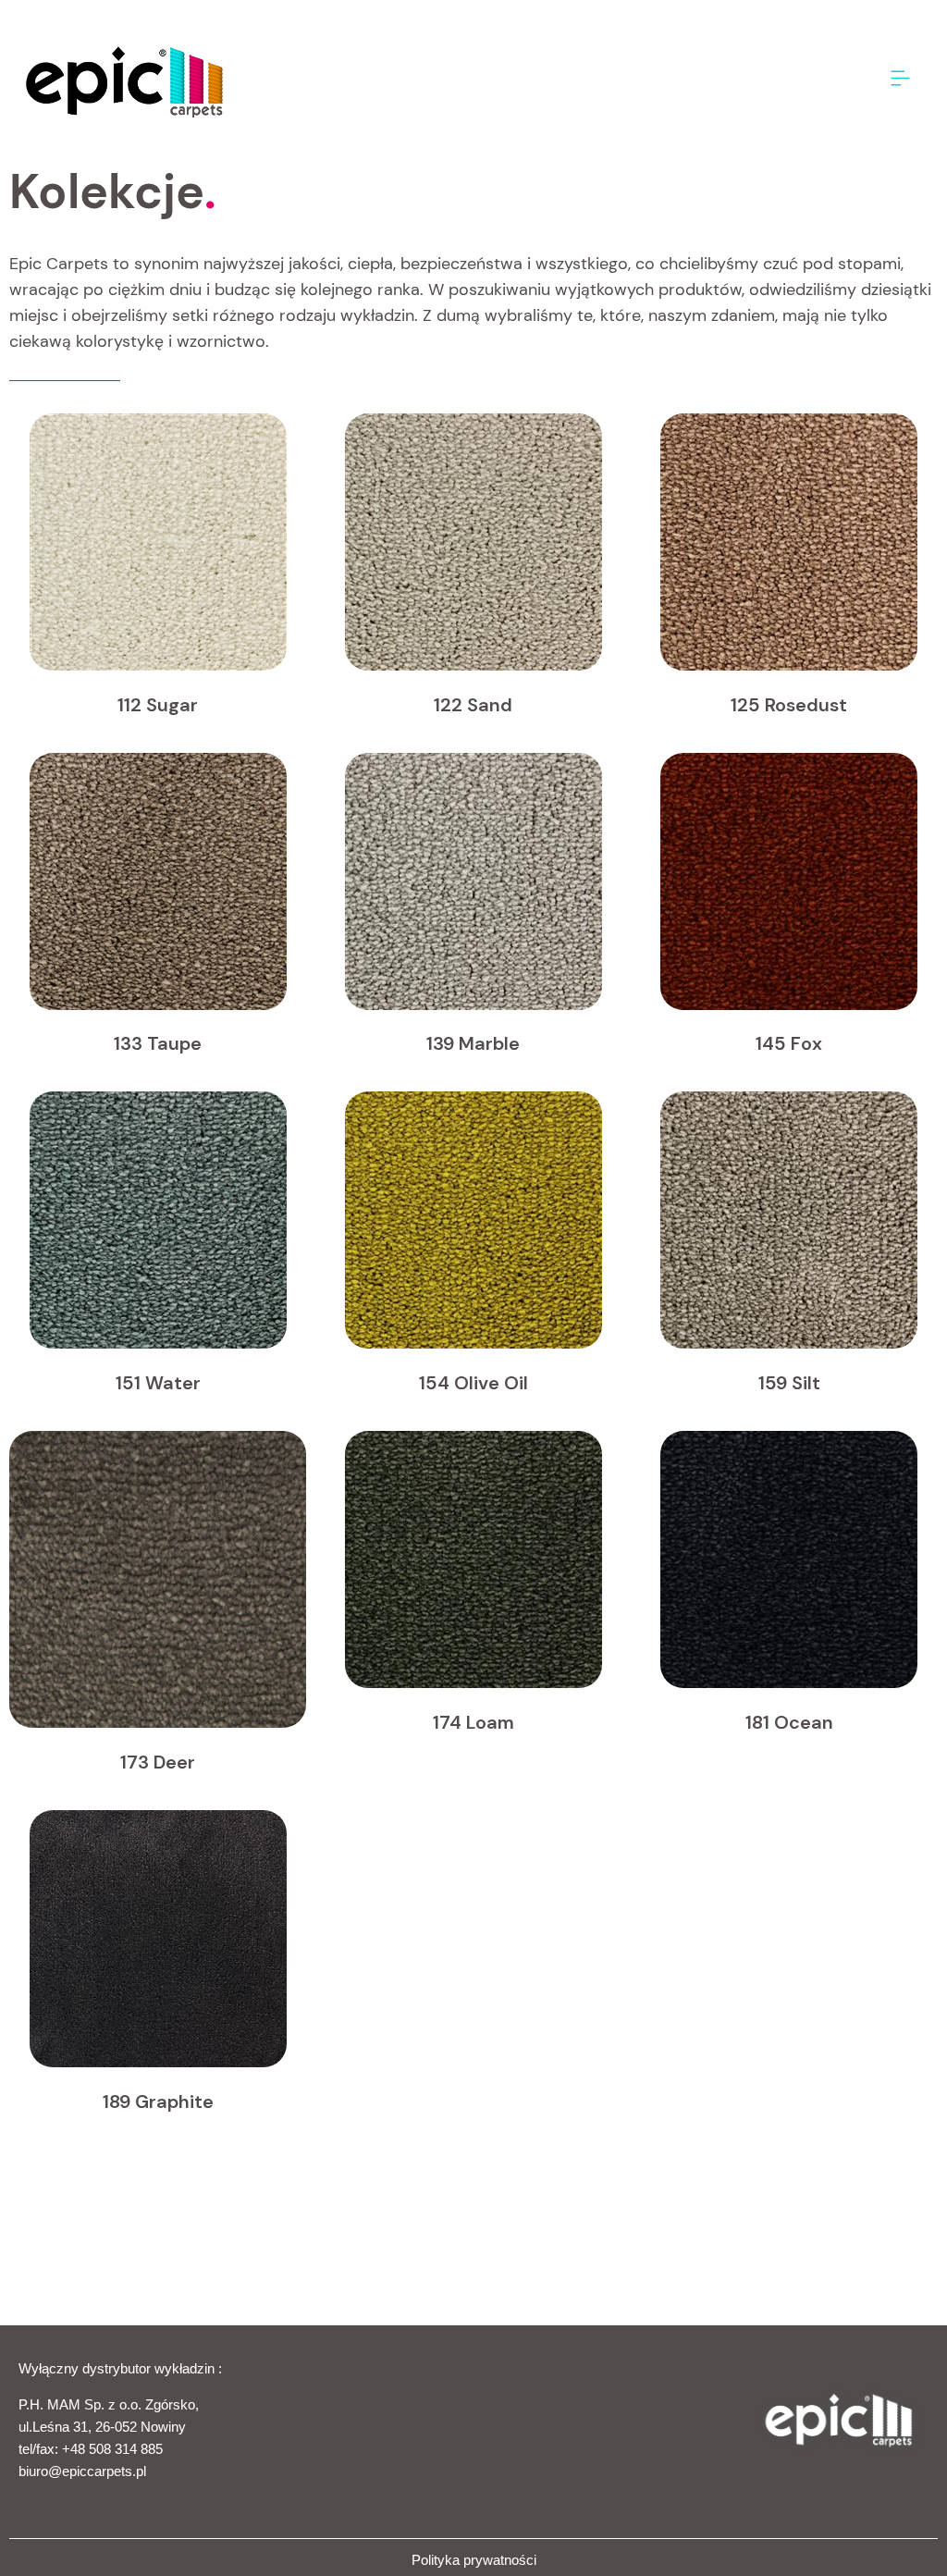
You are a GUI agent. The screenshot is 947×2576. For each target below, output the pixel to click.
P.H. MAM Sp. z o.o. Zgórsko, (109, 2404)
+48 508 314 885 (112, 2449)
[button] (901, 79)
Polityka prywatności (474, 2560)
